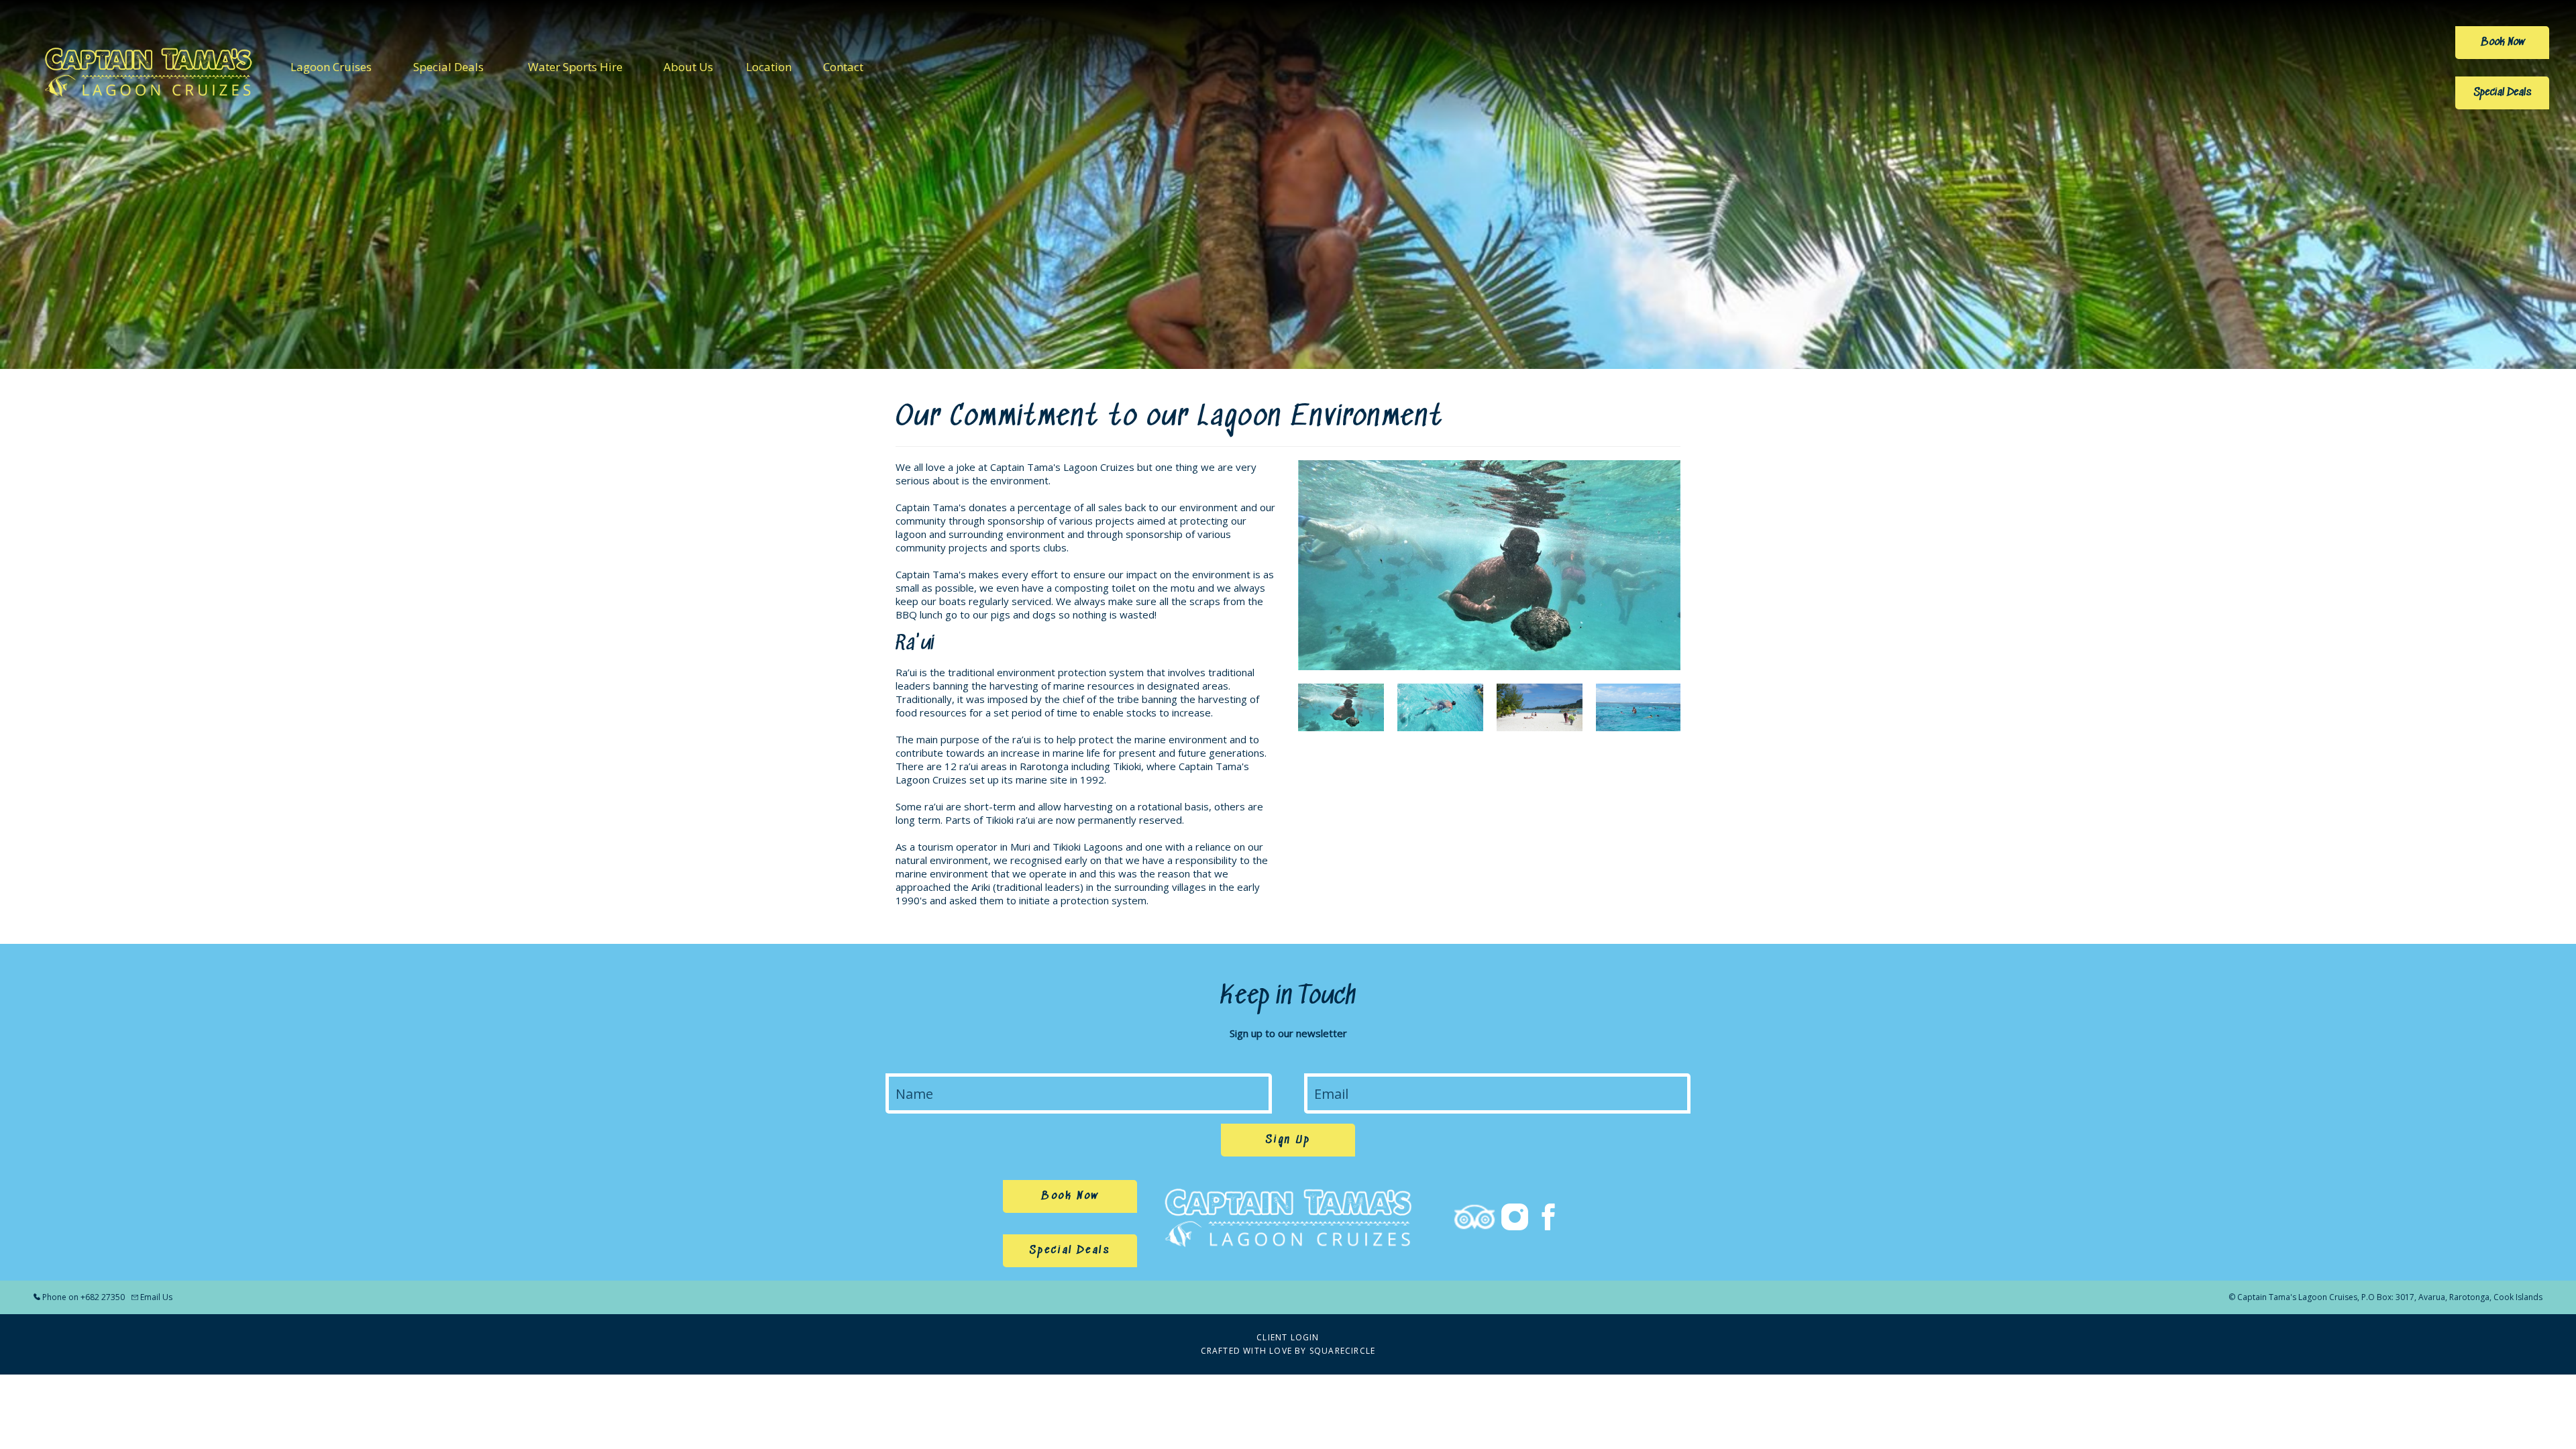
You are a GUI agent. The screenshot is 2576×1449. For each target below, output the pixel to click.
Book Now (2503, 43)
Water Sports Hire (575, 67)
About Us (688, 67)
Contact (843, 67)
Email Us (156, 1297)
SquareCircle (1342, 1351)
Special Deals (448, 67)
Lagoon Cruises (331, 67)
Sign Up (1288, 1140)
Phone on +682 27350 (84, 1297)
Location (769, 67)
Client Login (1288, 1337)
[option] (1489, 565)
